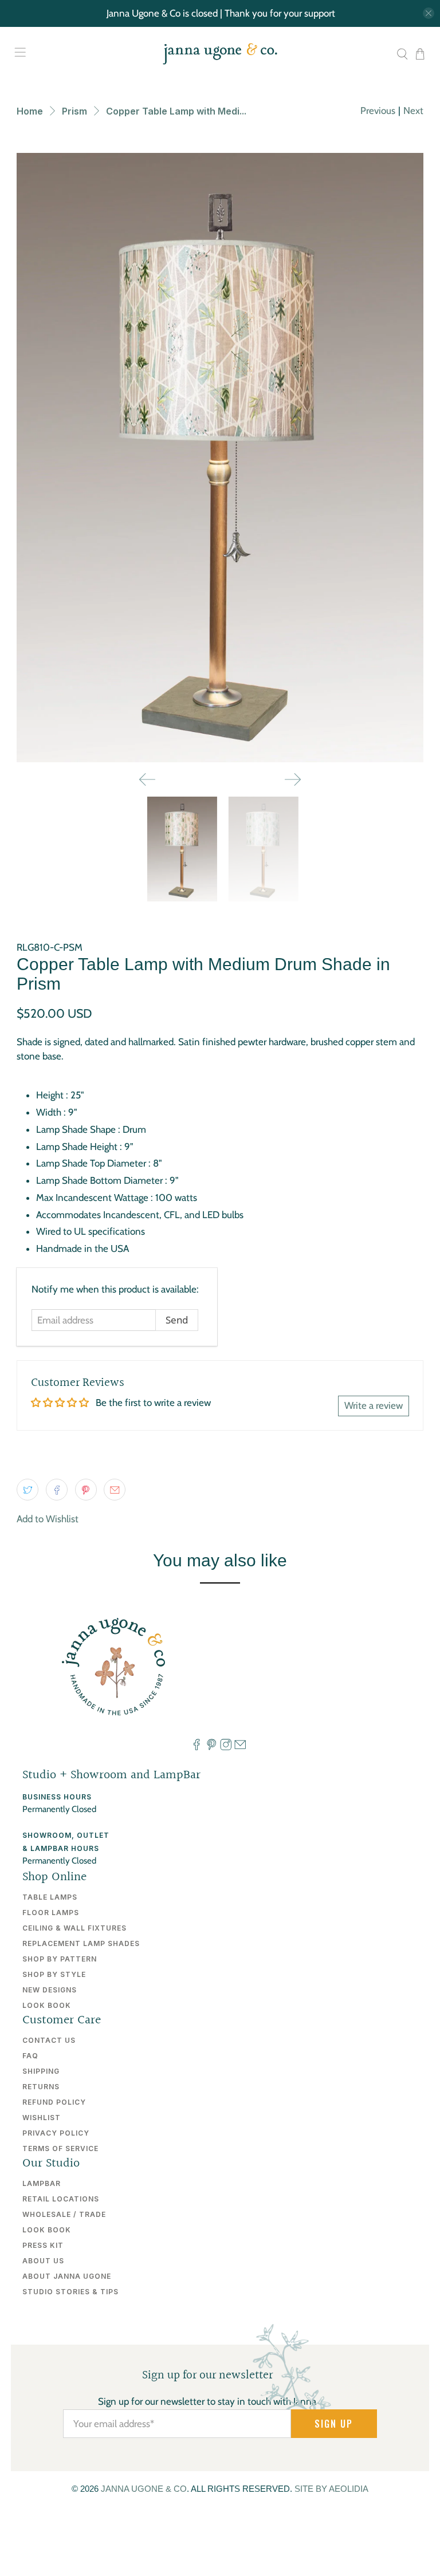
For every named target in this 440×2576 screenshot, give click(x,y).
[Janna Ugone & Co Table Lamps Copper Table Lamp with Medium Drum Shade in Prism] (220, 458)
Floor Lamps (51, 1913)
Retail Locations (61, 2199)
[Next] (293, 779)
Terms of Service (60, 2148)
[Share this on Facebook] (57, 1490)
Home (30, 111)
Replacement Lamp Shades (81, 1943)
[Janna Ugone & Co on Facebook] (197, 1747)
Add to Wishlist (48, 1519)
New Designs (50, 1990)
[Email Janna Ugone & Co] (240, 1747)
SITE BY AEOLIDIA (331, 2489)
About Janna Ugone (67, 2276)
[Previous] (147, 779)
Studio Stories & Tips (70, 2292)
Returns (41, 2087)
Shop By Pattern (60, 1959)
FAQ (30, 2056)
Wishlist (42, 2118)
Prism (74, 111)
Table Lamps (50, 1897)
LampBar (42, 2183)
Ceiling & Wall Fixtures (74, 1928)
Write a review (374, 1405)
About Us (43, 2261)
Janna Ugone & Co (144, 2489)
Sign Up (334, 2424)
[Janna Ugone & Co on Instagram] (226, 1747)
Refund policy (54, 2102)
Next (413, 111)
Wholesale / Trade (64, 2214)
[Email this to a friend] (115, 1490)
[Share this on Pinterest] (86, 1490)
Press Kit (43, 2245)
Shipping (41, 2071)
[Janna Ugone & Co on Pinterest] (211, 1747)
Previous (378, 111)
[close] (429, 13)
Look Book (47, 2005)
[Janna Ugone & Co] (220, 54)
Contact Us (49, 2040)
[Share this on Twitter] (27, 1490)
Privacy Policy (56, 2133)
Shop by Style (54, 1974)
